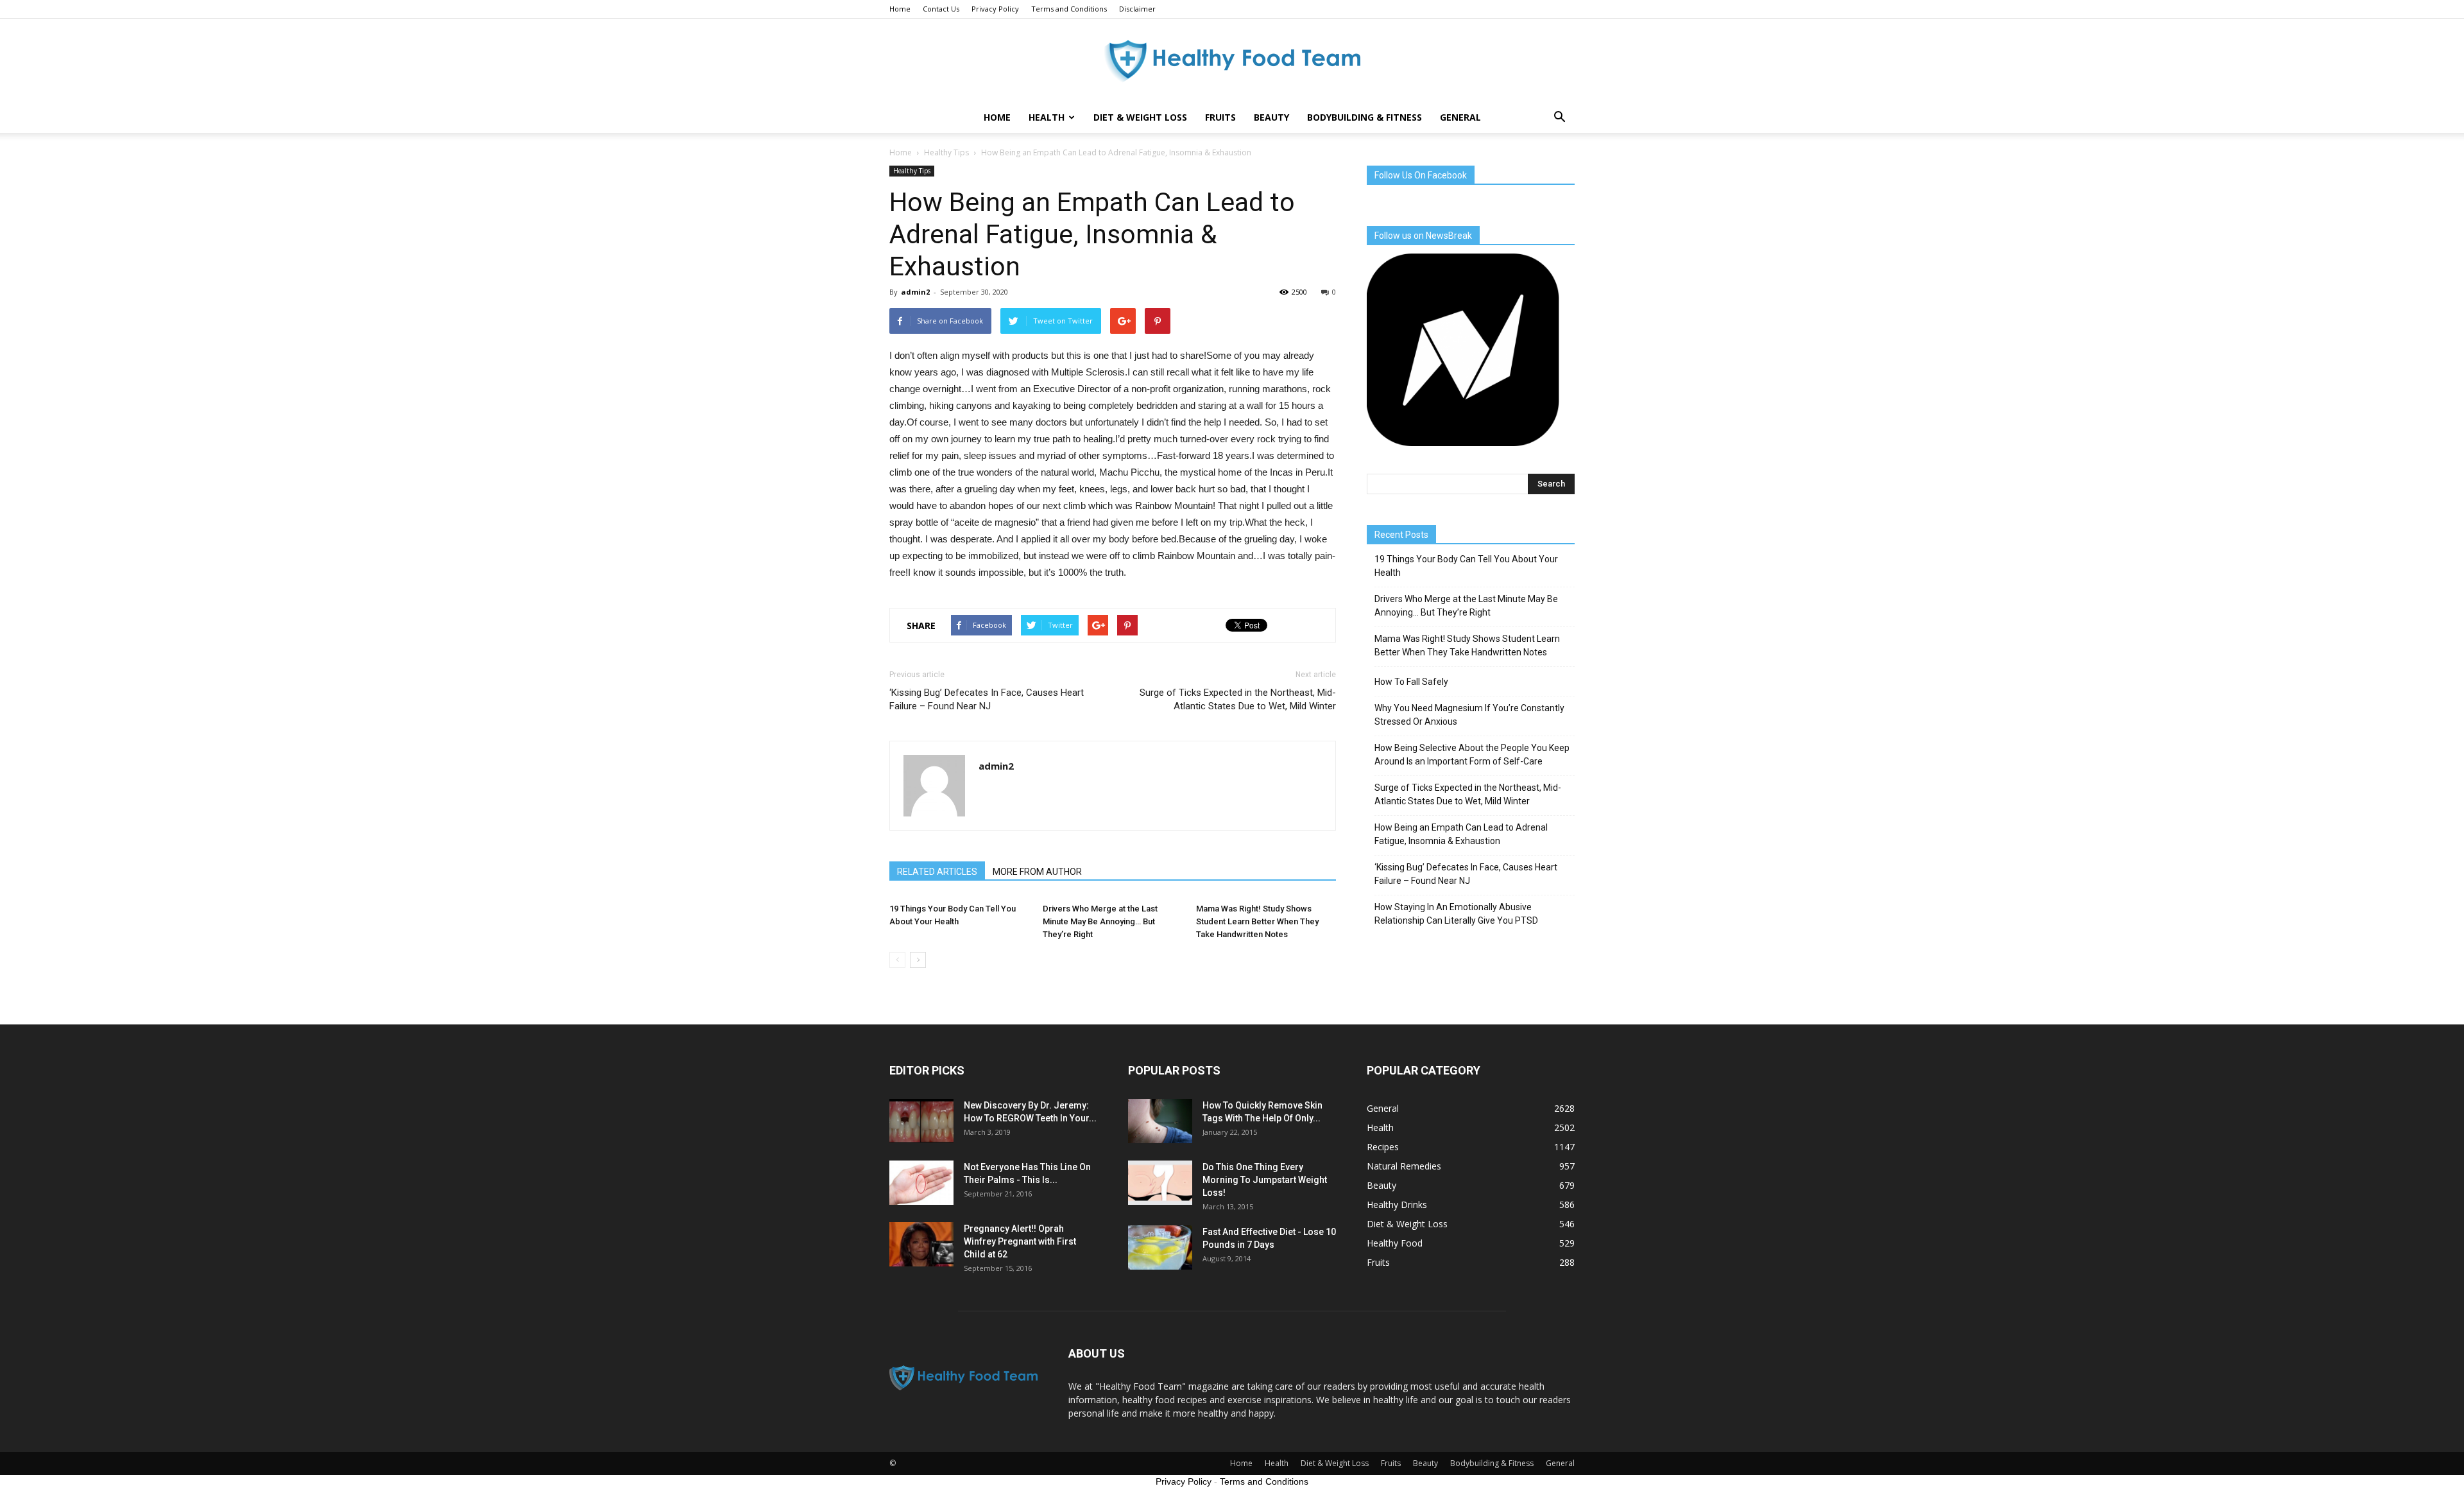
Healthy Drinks (1397, 1204)
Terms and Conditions (1069, 9)
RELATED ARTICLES (937, 872)
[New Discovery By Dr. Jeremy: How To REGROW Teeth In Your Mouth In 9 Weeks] (921, 1121)
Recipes (1383, 1147)
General (1460, 117)
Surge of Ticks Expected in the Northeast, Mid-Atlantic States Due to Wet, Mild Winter (1238, 699)
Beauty (1271, 117)
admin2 (915, 292)
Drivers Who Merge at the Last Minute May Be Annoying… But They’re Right (1100, 921)
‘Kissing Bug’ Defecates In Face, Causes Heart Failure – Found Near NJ (987, 699)
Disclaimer (1137, 9)
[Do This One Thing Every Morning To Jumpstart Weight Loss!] (1160, 1183)
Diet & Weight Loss (1140, 117)
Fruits (1220, 117)
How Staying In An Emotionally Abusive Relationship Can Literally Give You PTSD (1456, 914)
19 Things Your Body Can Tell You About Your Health (1466, 566)
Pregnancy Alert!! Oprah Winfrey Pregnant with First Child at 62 (1020, 1241)
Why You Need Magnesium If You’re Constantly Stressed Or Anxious (1469, 715)
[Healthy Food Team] (1232, 61)
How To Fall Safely (1411, 682)
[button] (1559, 117)
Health (1047, 117)
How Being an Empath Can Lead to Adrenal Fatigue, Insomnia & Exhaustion (1461, 834)
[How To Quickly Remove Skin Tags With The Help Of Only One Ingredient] (1160, 1121)
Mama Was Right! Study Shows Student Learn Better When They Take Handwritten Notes (1257, 921)
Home (900, 9)
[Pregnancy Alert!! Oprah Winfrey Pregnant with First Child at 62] (921, 1244)
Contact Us (941, 9)
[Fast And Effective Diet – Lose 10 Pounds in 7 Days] (1160, 1247)
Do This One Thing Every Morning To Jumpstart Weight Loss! (1265, 1180)
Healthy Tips (912, 171)
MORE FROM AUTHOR (1037, 872)
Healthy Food (1395, 1243)
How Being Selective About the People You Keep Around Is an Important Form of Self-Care (1472, 755)
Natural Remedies (1404, 1166)
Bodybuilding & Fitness (1365, 117)
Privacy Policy (995, 9)
